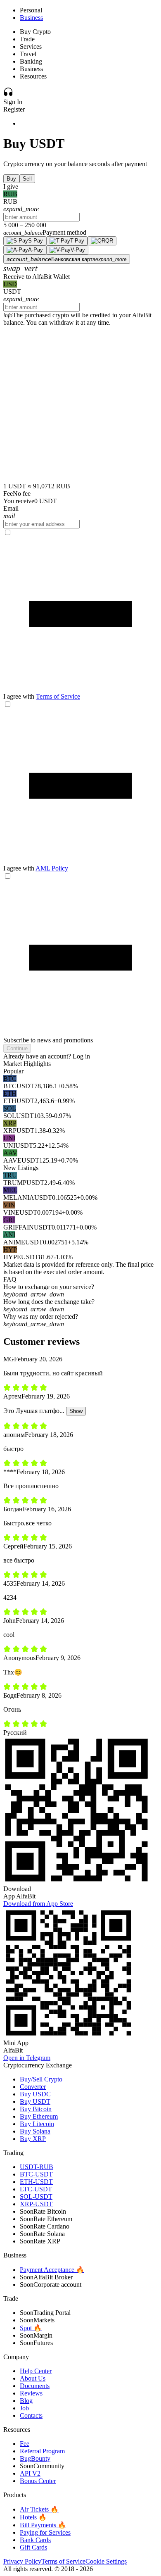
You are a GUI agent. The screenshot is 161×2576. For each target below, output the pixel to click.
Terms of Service (58, 696)
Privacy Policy (22, 2561)
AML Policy (52, 868)
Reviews (31, 2393)
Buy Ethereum (39, 2116)
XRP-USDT (36, 2204)
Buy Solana (35, 2131)
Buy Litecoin (37, 2124)
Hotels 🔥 (33, 2517)
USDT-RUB (37, 2167)
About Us (33, 2378)
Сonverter (33, 2087)
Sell (27, 179)
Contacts (31, 2415)
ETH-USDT (36, 2182)
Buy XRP (33, 2139)
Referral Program (42, 2451)
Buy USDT (35, 2101)
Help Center (36, 2371)
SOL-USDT (36, 2197)
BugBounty (35, 2458)
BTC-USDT (36, 2174)
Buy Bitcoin (36, 2109)
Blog (26, 2401)
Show (76, 1411)
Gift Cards (33, 2547)
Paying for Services (45, 2532)
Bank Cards (35, 2540)
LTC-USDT (36, 2189)
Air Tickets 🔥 (39, 2509)
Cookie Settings (106, 2561)
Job (24, 2408)
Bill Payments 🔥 (43, 2525)
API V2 (30, 2473)
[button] (80, 1291)
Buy (11, 179)
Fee (25, 2444)
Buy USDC (35, 2094)
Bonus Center (38, 2481)
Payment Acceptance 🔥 (52, 2270)
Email (11, 508)
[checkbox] (80, 614)
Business (31, 18)
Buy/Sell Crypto (41, 2079)
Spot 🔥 (31, 2328)
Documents (35, 2386)
